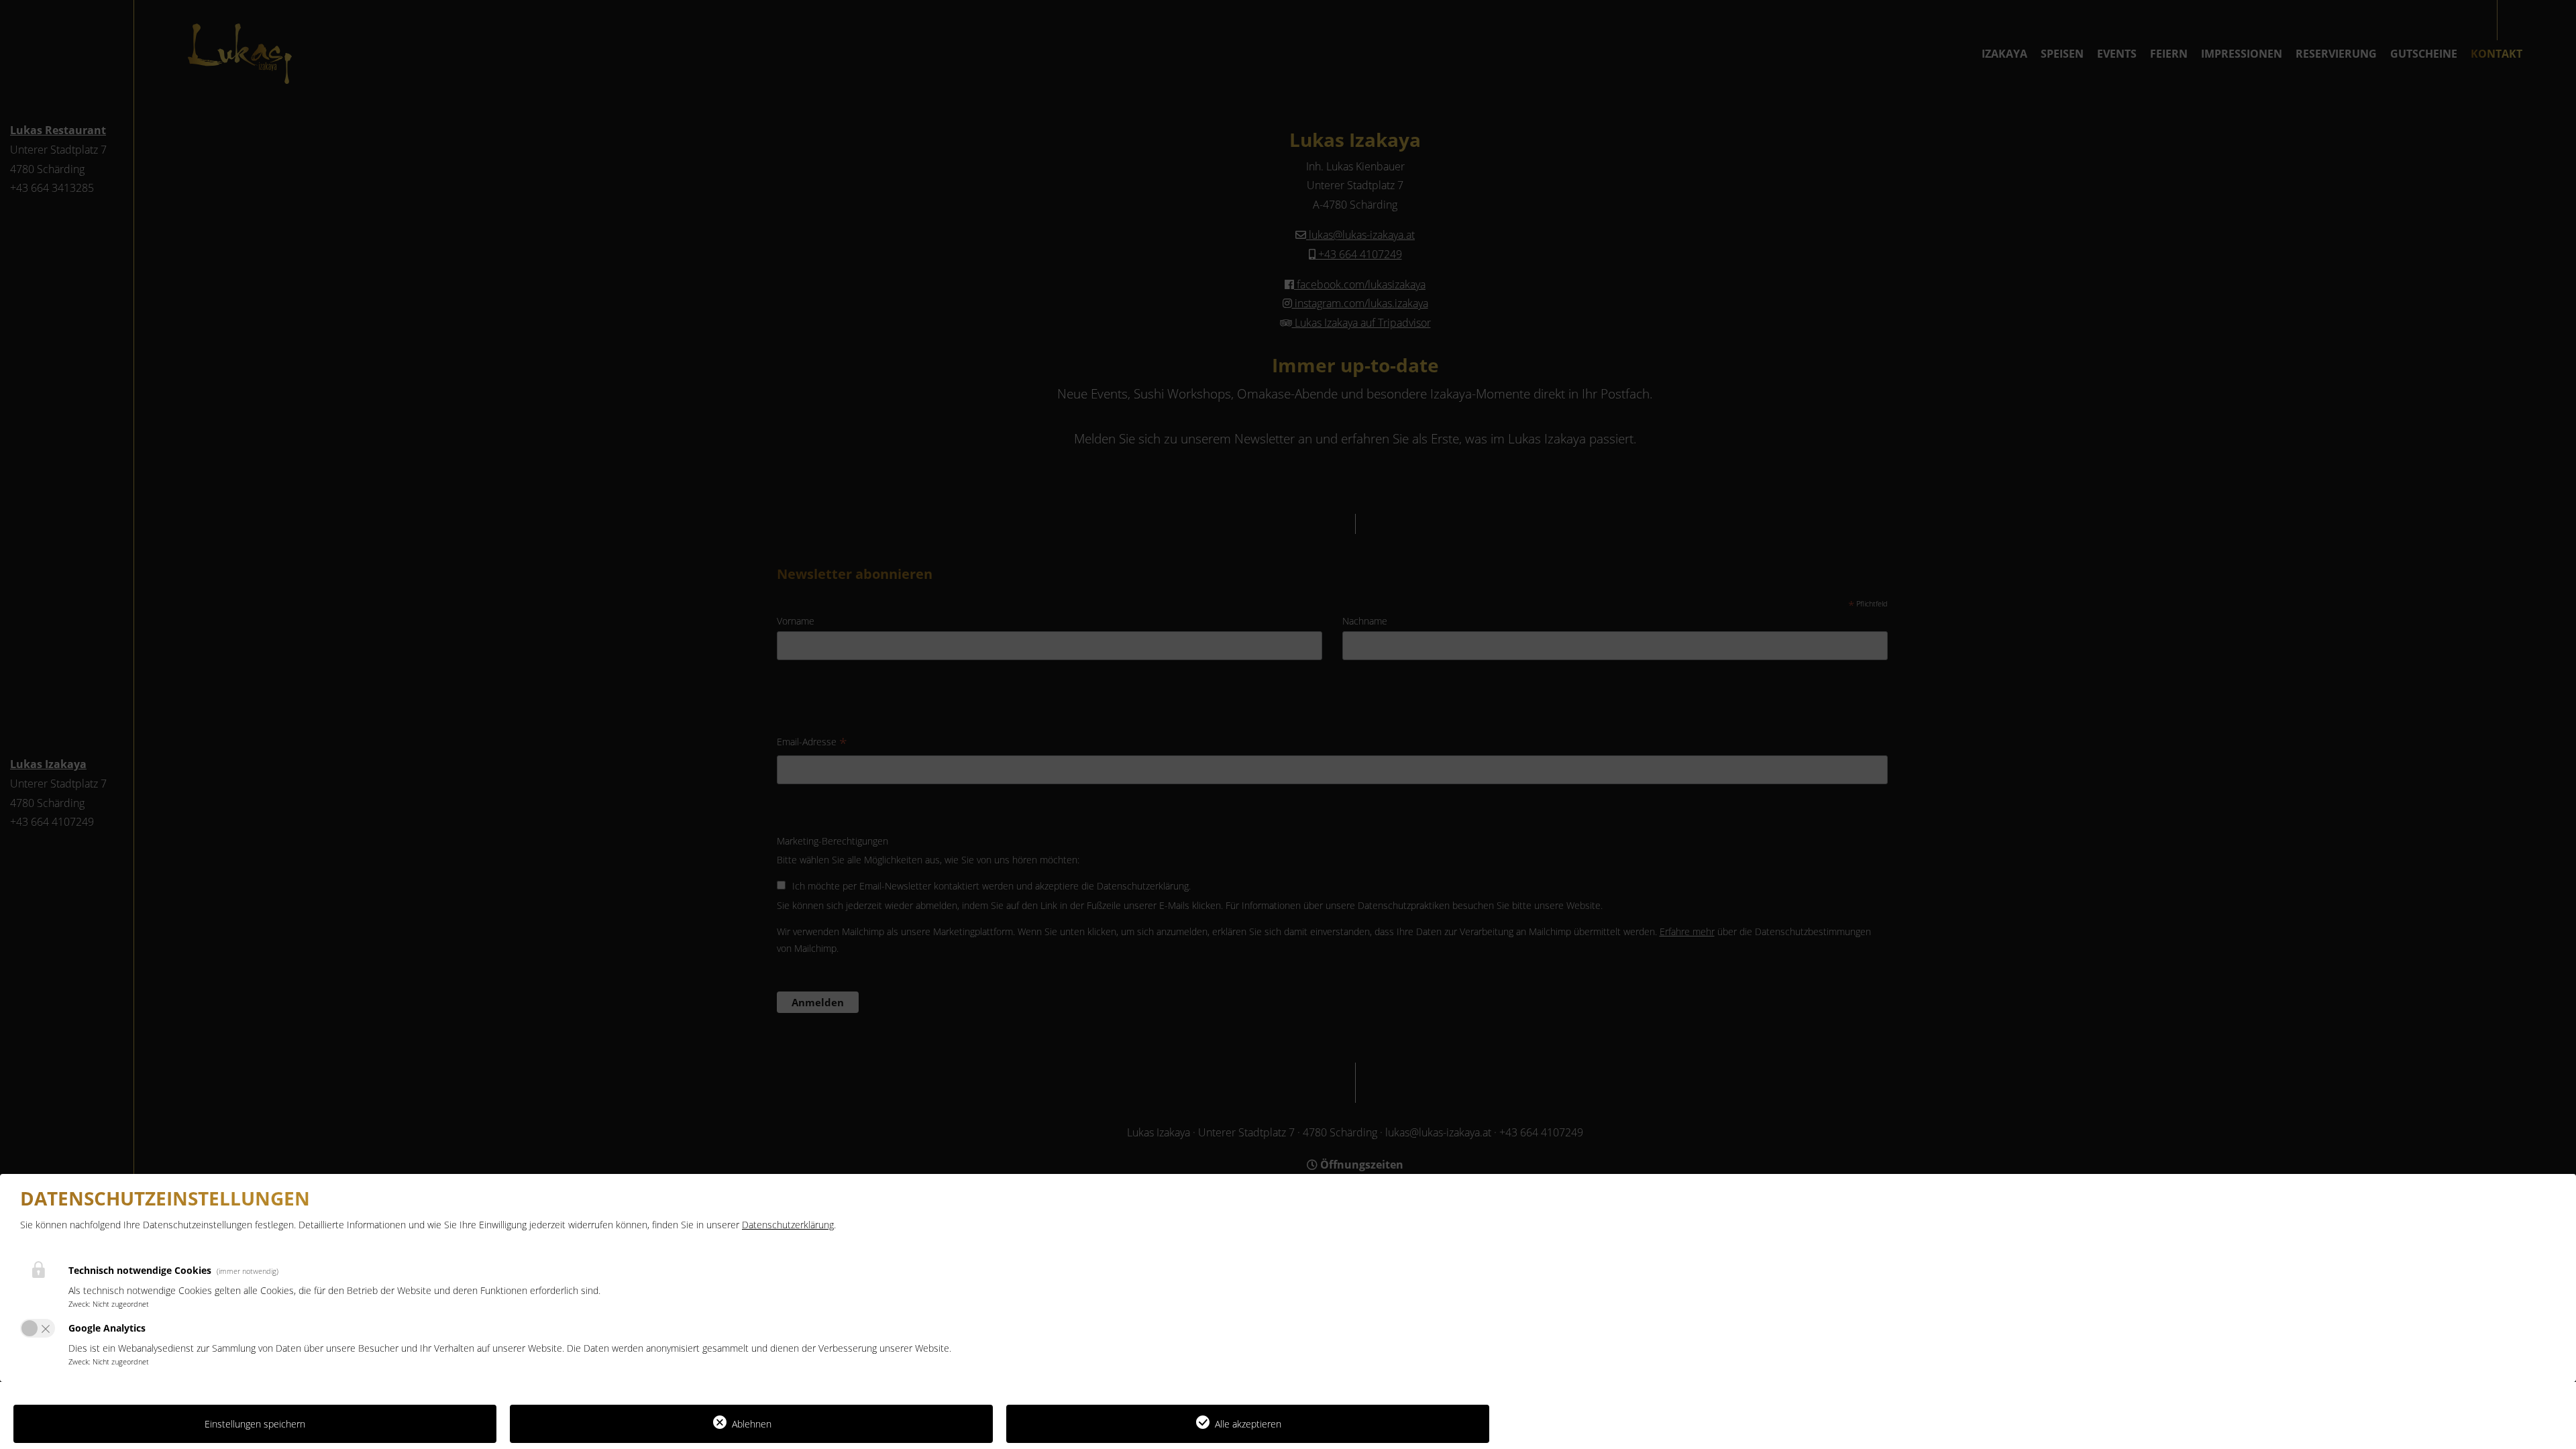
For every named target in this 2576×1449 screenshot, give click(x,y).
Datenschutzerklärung (788, 1225)
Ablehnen (752, 1424)
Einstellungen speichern (255, 1424)
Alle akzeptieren (1248, 1424)
